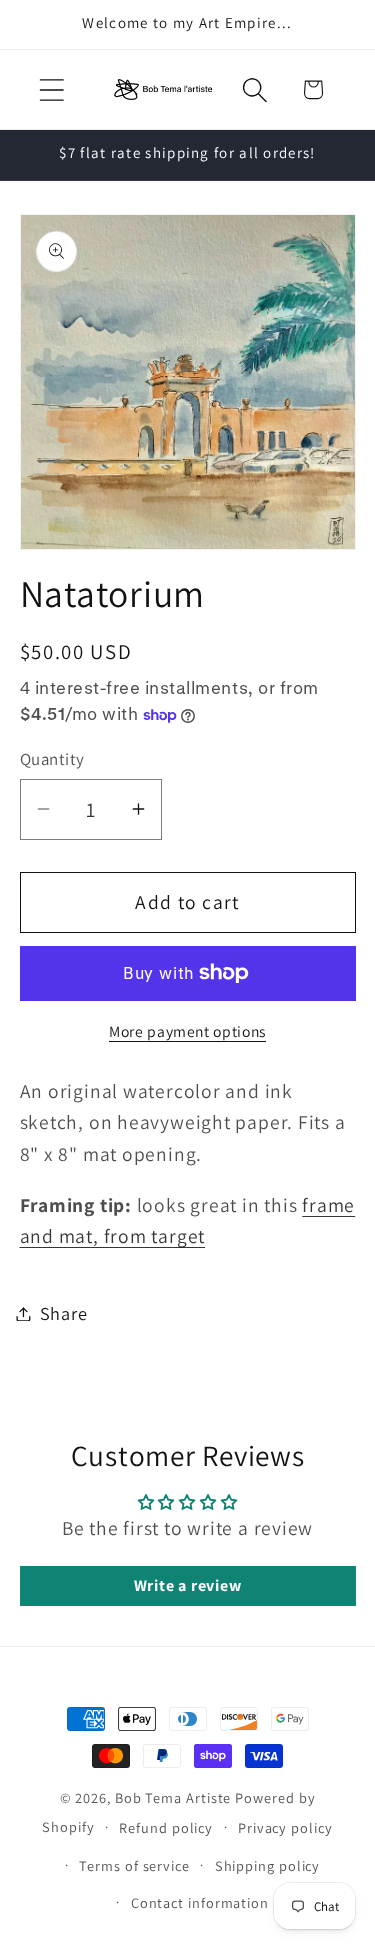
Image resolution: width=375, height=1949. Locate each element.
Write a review (188, 1585)
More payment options (187, 1031)
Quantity (52, 759)
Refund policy (166, 1827)
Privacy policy (285, 1827)
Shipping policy (268, 1865)
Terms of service (134, 1865)
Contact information (200, 1902)
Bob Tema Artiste (173, 1797)
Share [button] (64, 1313)
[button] (51, 89)
